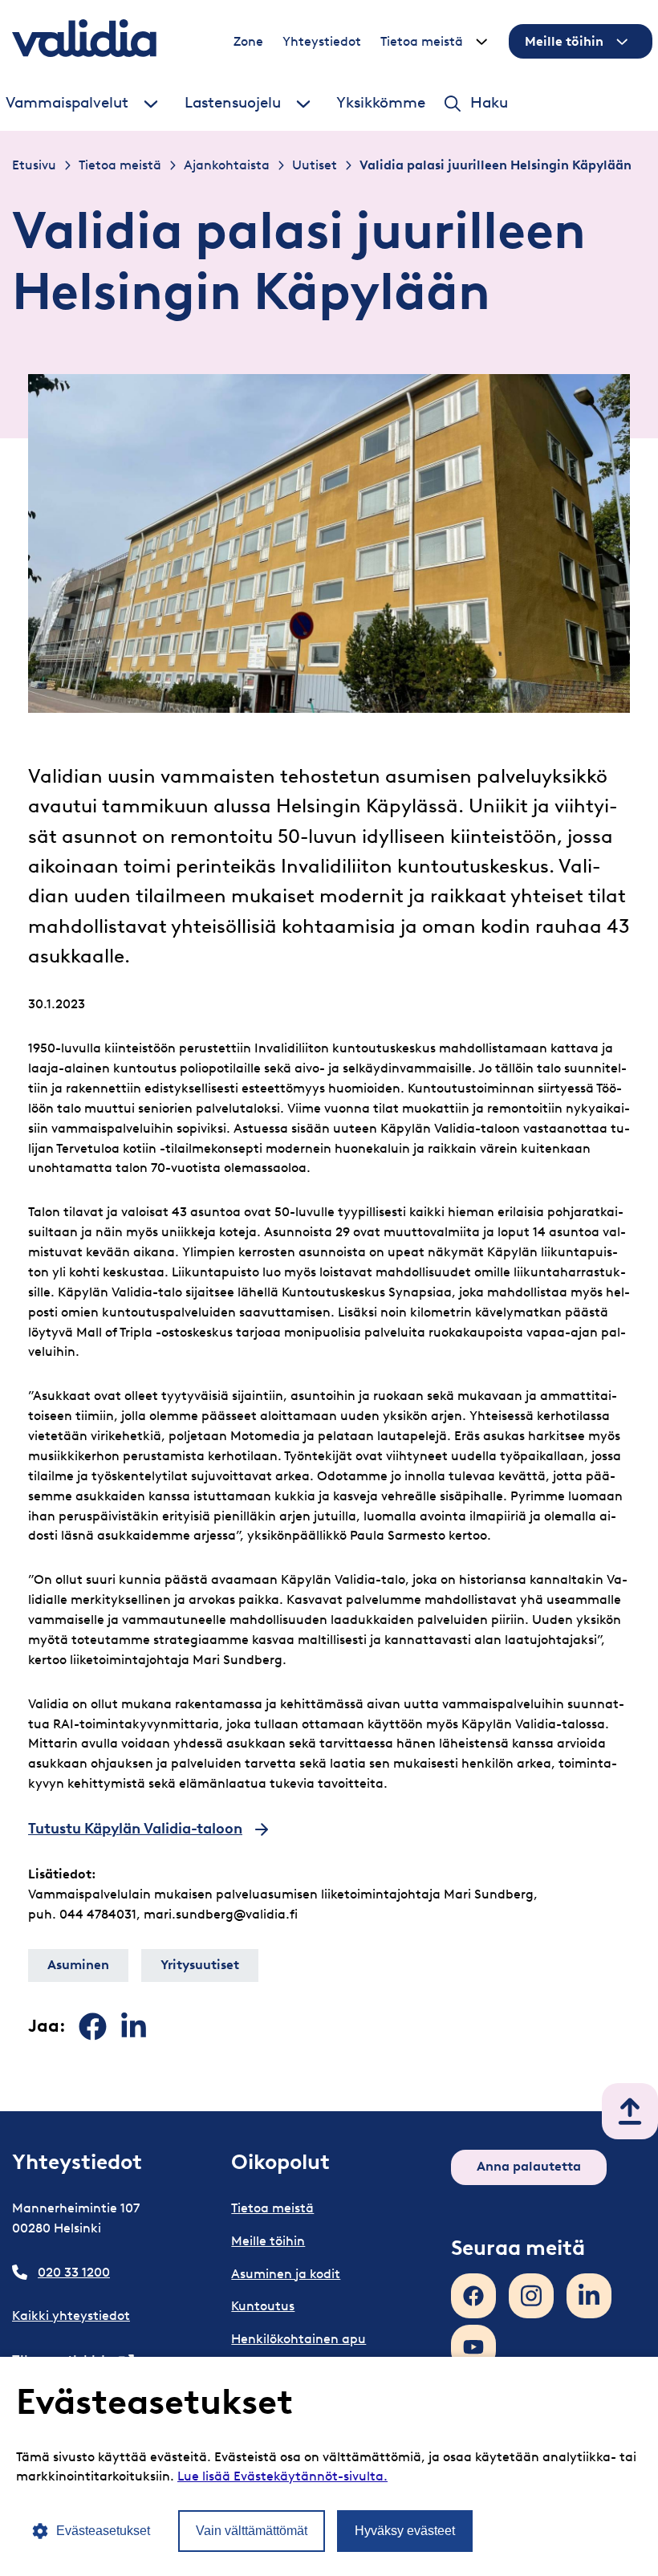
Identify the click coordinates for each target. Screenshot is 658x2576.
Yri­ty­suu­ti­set (200, 1965)
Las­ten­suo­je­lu (233, 103)
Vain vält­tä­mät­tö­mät (252, 2531)
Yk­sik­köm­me (381, 103)
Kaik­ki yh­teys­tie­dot (71, 2316)
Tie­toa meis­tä (422, 41)
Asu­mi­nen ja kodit (286, 2274)
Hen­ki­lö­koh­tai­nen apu (299, 2339)
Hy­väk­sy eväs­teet (405, 2531)
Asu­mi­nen (78, 1965)
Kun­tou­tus (263, 2306)
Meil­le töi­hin (564, 41)
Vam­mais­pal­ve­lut (67, 103)
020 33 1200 (74, 2272)
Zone (248, 41)
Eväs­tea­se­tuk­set (103, 2531)
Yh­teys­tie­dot (322, 41)
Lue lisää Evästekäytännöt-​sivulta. (282, 2476)
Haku (489, 103)
